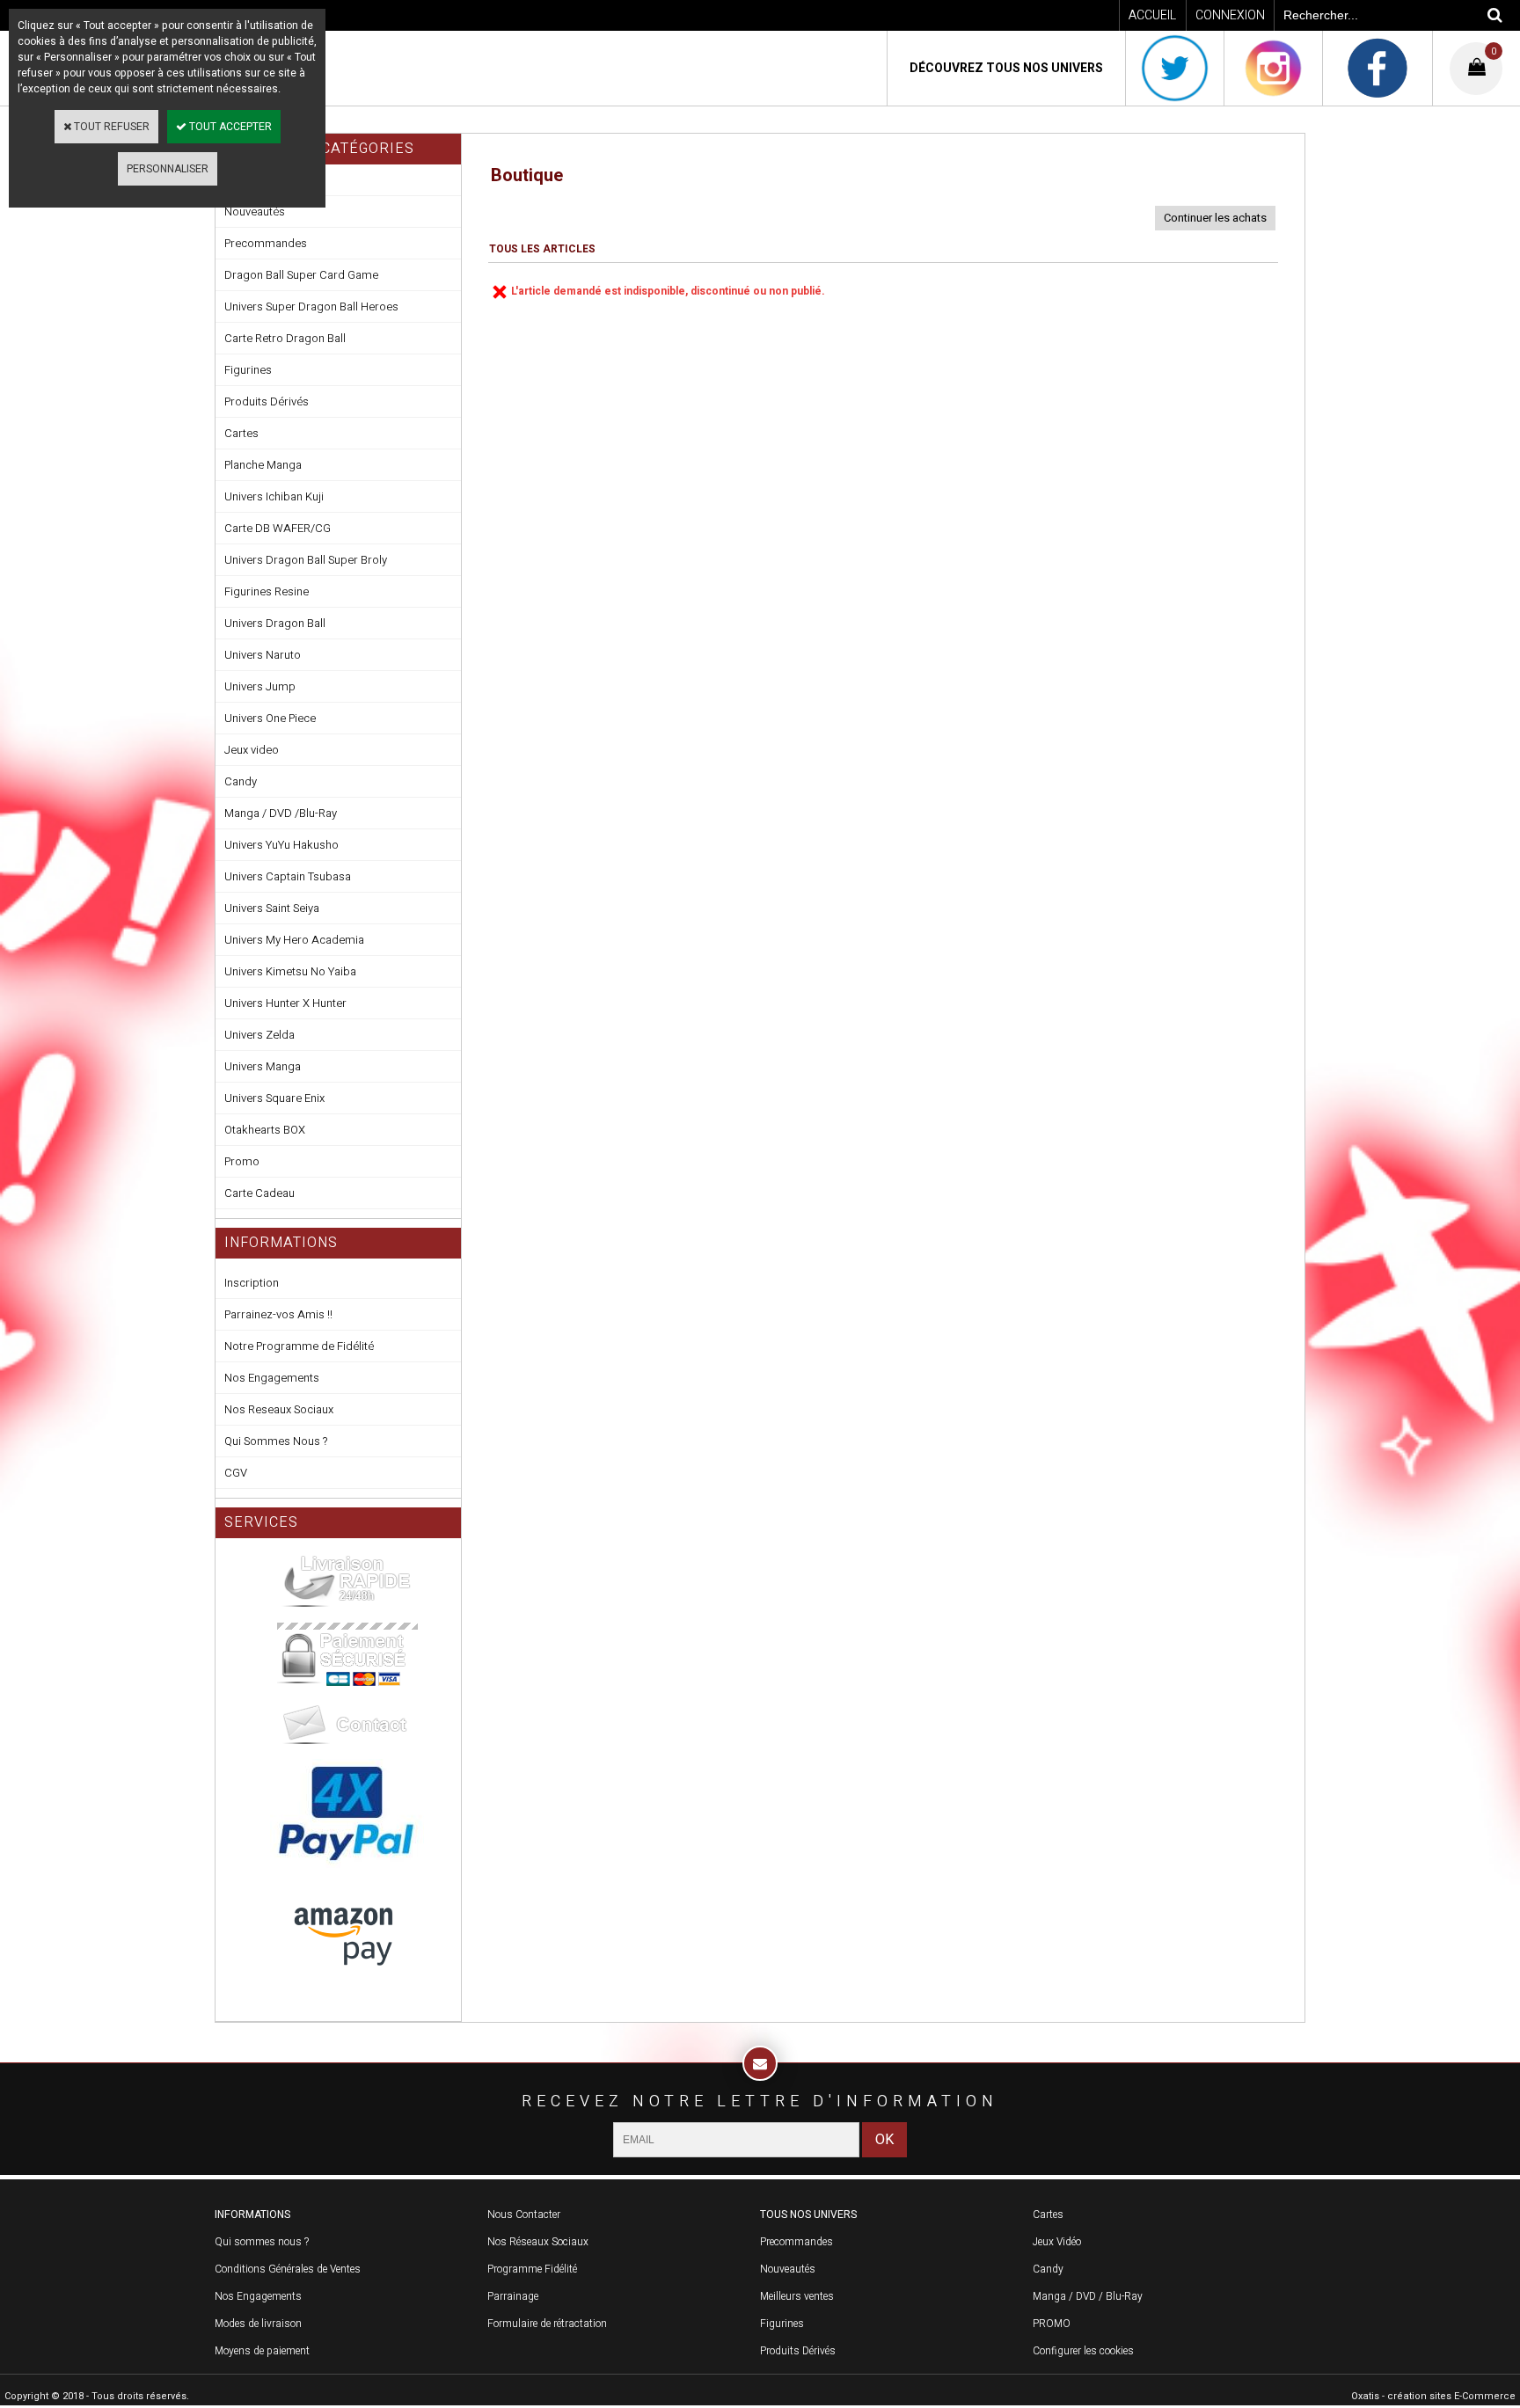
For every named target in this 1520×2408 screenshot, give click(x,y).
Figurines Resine (267, 591)
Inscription (252, 1283)
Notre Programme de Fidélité (299, 1346)
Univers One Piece (270, 718)
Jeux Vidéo (1057, 2242)
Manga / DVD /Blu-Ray (281, 813)
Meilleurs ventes (797, 2296)
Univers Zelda (259, 1035)
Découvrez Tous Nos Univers (1006, 68)
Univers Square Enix (274, 1098)
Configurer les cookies (1083, 2351)
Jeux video (252, 750)
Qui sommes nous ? (262, 2242)
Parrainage (513, 2296)
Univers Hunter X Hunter (285, 1003)
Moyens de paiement (262, 2351)
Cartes (241, 433)
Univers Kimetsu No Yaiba (290, 971)
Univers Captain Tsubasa (288, 876)
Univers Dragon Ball (275, 623)
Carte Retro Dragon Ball (285, 338)
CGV (236, 1473)
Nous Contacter (524, 2215)
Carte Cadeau (259, 1193)
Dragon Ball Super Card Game (301, 275)
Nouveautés (788, 2269)
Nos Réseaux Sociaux (538, 2242)
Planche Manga (263, 465)
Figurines (248, 370)
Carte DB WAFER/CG (278, 528)
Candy (241, 781)
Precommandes (266, 243)
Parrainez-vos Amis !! (278, 1314)
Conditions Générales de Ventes (288, 2269)
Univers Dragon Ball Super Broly (306, 560)
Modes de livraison (258, 2324)
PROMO (1052, 2324)
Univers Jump (260, 686)
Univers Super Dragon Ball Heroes (311, 306)
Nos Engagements (272, 1378)
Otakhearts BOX (265, 1130)
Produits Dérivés (267, 401)
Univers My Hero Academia (294, 940)
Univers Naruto (263, 655)
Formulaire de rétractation (547, 2324)
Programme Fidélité (532, 2269)
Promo (242, 1161)
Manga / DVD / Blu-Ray (1088, 2296)
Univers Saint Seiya (272, 908)
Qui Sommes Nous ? (276, 1441)
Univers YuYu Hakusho (281, 845)
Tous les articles (542, 249)
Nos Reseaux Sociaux (279, 1409)
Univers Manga (263, 1066)
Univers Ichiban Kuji (274, 496)
